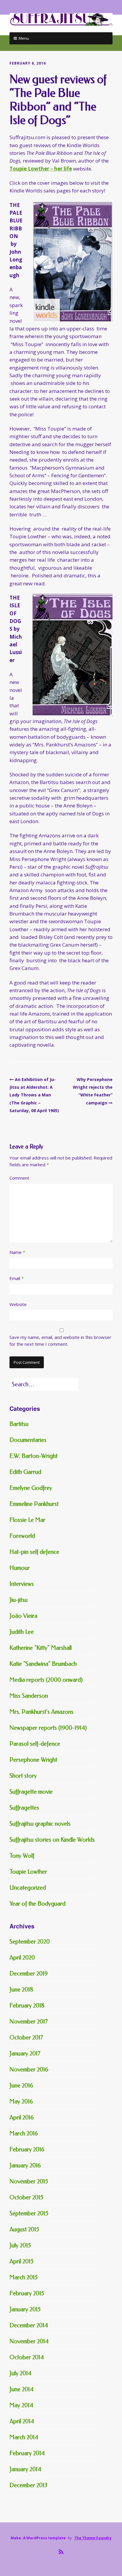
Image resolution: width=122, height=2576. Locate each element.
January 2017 (25, 2054)
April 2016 (22, 2118)
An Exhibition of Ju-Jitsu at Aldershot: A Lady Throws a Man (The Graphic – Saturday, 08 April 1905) (34, 1095)
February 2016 (27, 2149)
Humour (20, 1568)
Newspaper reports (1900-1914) (48, 1728)
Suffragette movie (31, 1792)
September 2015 (29, 2213)
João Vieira (23, 1616)
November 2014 (29, 2341)
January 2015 (25, 2309)
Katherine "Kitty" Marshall (41, 1648)
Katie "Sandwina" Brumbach (43, 1664)
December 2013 (28, 2485)
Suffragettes (24, 1808)
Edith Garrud (25, 1472)
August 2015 (24, 2229)
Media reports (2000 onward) (46, 1680)
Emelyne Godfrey (31, 1488)
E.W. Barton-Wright (33, 1456)
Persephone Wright (33, 1760)
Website (18, 1304)
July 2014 (20, 2373)
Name (17, 1252)
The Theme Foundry (93, 2538)
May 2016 (21, 2102)
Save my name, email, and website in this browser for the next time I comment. (60, 1341)
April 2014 (22, 2421)
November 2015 (29, 2181)
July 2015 (20, 2245)
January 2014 (25, 2469)
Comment (19, 1178)
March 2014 (24, 2437)
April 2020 (22, 1958)
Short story (23, 1776)
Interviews (22, 1584)
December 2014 (29, 2325)
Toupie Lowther (28, 1872)
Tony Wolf (22, 1856)
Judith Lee (22, 1632)
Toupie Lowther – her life (41, 169)
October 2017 (26, 2038)
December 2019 (29, 1974)
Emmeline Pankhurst (34, 1504)
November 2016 (29, 2070)
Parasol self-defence (35, 1744)
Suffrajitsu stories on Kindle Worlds (52, 1840)
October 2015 (26, 2197)
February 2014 (27, 2453)
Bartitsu (19, 1424)
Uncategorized (28, 1888)
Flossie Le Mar (27, 1520)
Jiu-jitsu (19, 1600)
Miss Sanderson (29, 1696)
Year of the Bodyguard (37, 1904)
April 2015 (21, 2261)
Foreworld (22, 1536)
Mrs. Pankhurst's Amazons (41, 1712)
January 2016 (25, 2165)
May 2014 (21, 2405)
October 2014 (27, 2357)
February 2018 (27, 2006)
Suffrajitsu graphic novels (40, 1824)
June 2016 (21, 2086)
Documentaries (28, 1440)
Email (17, 1278)
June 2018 (21, 1990)
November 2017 (29, 2022)
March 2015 (24, 2277)
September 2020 (30, 1942)
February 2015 (27, 2293)
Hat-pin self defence (34, 1552)
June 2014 (21, 2389)
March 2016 (24, 2133)
